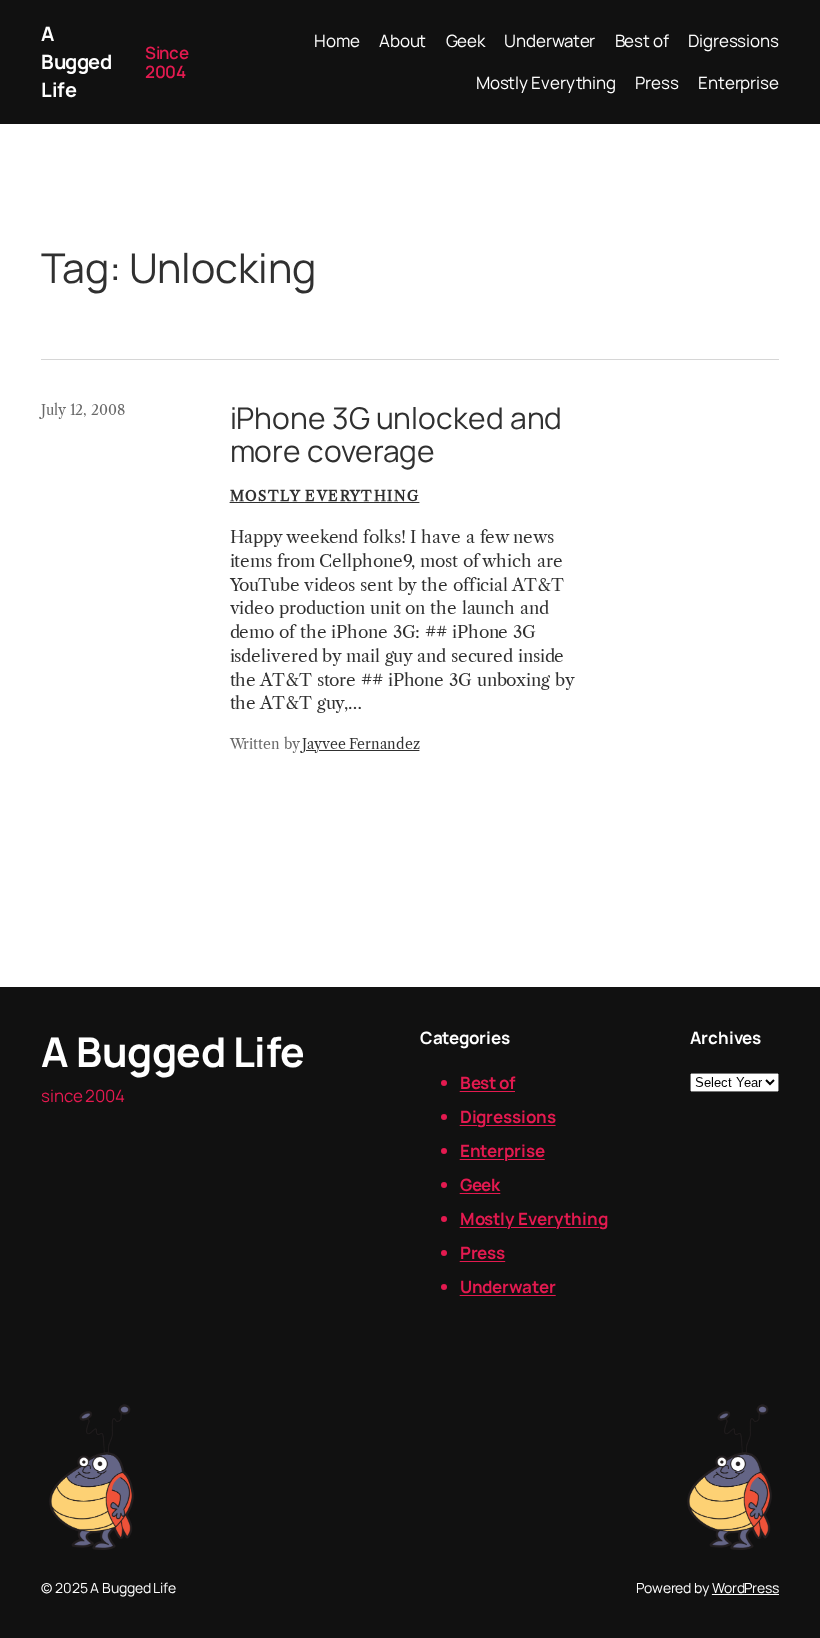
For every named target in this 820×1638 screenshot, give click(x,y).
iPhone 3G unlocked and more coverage (396, 434)
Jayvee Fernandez (360, 744)
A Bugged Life (76, 61)
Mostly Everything (325, 496)
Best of (487, 1082)
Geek (480, 1184)
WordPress (745, 1587)
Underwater (508, 1286)
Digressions (508, 1116)
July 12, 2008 (83, 410)
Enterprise (502, 1150)
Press (483, 1252)
